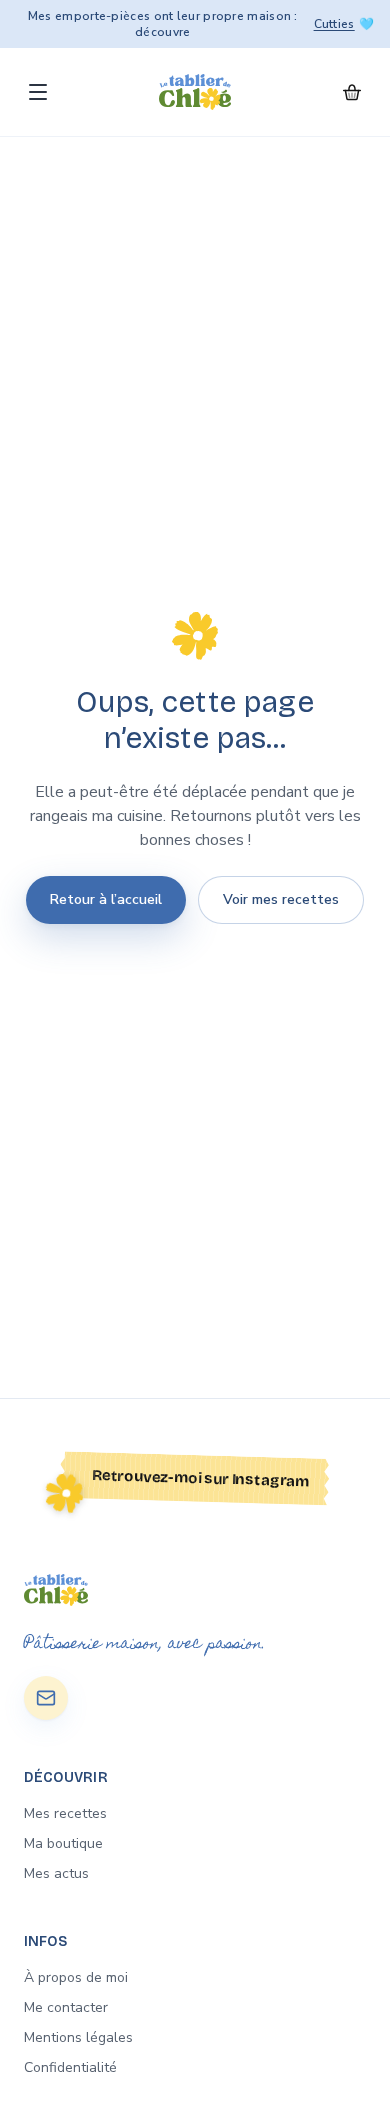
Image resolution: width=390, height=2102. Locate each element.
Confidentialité (70, 2067)
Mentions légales (78, 2037)
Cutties (334, 24)
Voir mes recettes (281, 899)
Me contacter (66, 2007)
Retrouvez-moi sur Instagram (201, 1478)
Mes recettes (65, 1813)
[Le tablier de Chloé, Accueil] (195, 92)
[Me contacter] (46, 1698)
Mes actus (56, 1873)
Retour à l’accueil (106, 899)
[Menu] (38, 92)
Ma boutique (63, 1843)
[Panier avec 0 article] (352, 92)
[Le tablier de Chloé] (195, 1590)
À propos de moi (76, 1977)
